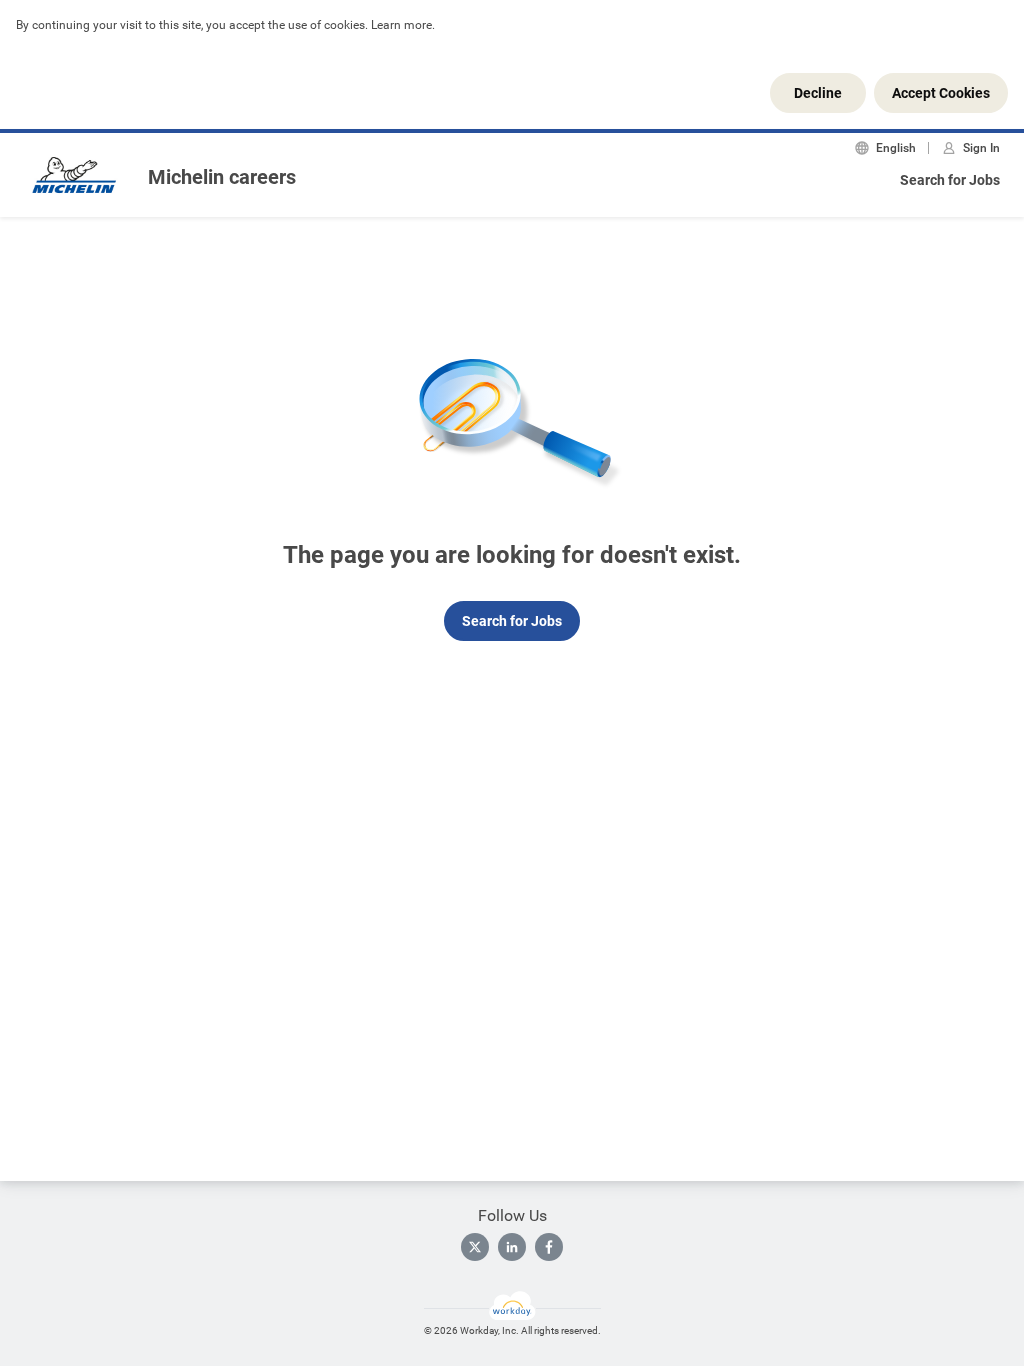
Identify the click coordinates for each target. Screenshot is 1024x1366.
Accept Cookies (941, 93)
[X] (475, 1247)
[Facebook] (549, 1247)
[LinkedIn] (512, 1247)
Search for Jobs (950, 180)
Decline (818, 93)
